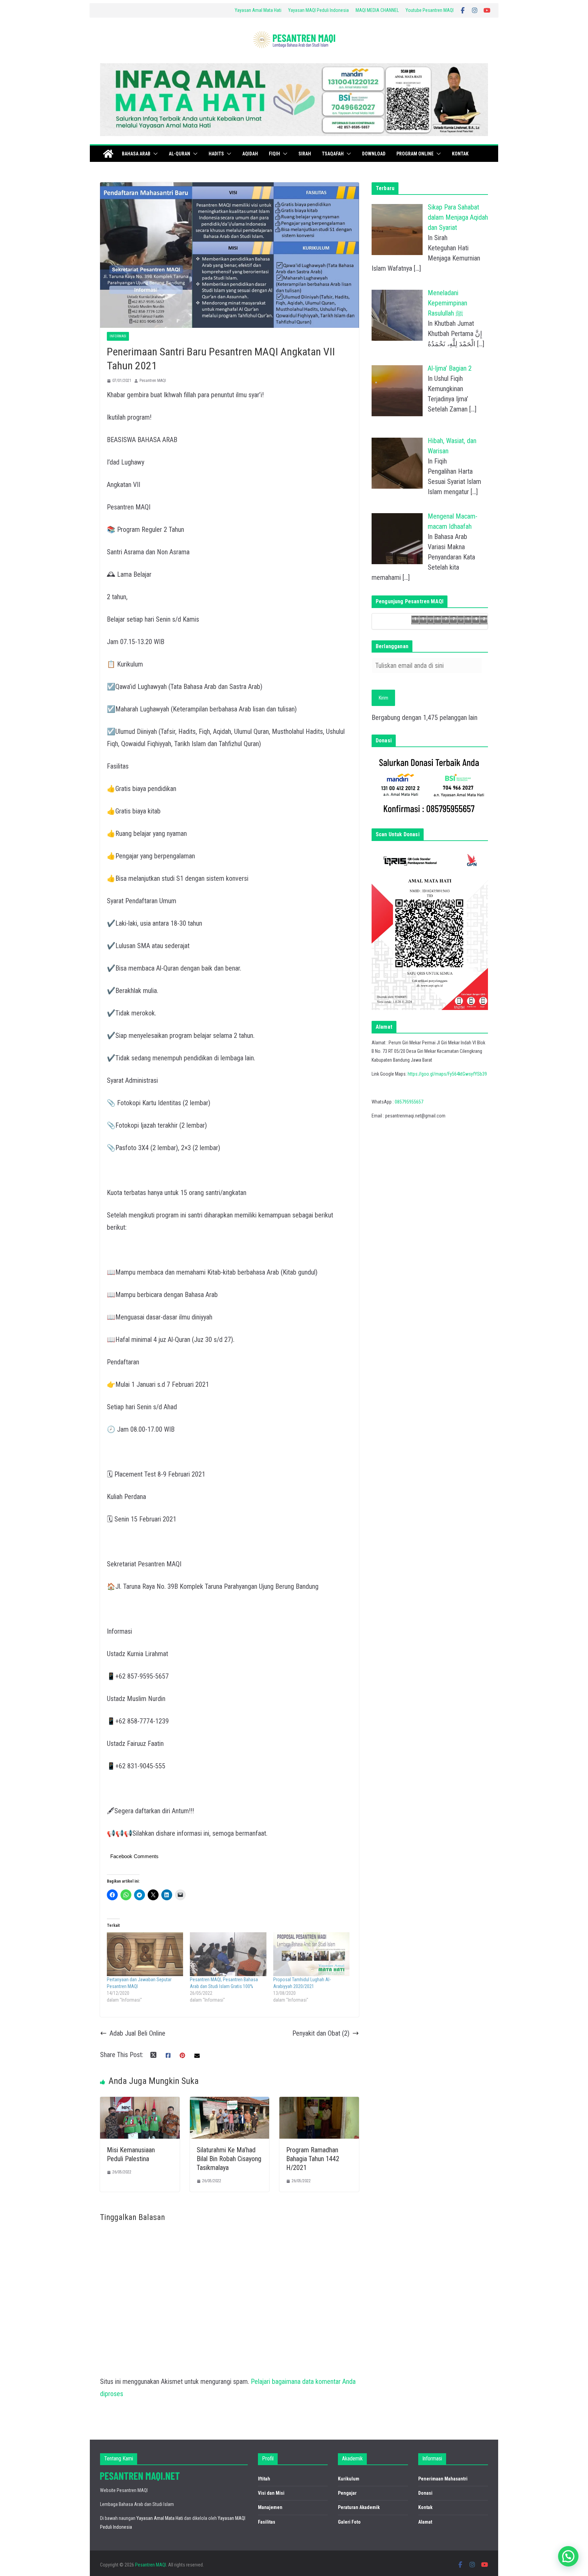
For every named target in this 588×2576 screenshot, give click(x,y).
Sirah (305, 154)
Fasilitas (267, 2522)
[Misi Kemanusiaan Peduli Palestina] (140, 2103)
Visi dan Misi (271, 2493)
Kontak (460, 154)
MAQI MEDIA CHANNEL (377, 10)
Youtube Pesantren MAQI (430, 10)
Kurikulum (349, 2479)
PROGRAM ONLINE (415, 154)
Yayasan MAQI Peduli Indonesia (318, 10)
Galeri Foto (349, 2522)
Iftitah (264, 2479)
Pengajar (347, 2493)
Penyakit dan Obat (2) (321, 2033)
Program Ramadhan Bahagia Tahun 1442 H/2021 (313, 2159)
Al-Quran (179, 154)
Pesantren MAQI (153, 381)
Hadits (216, 154)
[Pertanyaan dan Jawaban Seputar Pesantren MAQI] (145, 1954)
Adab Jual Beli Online (137, 2033)
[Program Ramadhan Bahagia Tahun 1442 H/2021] (319, 2103)
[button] (154, 154)
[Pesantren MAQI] (108, 154)
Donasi (425, 2493)
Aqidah (250, 154)
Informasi (118, 336)
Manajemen (270, 2507)
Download (374, 154)
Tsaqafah (333, 154)
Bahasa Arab (136, 154)
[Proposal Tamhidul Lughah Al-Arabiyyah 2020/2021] (311, 1954)
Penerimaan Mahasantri (443, 2479)
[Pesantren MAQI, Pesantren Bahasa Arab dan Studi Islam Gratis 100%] (228, 1954)
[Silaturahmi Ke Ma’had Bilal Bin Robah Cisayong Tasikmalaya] (230, 2103)
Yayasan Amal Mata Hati (258, 10)
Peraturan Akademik (359, 2507)
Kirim (383, 698)
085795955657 (409, 1102)
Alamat (425, 2522)
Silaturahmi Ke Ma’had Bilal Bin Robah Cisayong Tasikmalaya (229, 2159)
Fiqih (274, 154)
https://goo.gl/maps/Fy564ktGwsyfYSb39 (447, 1074)
